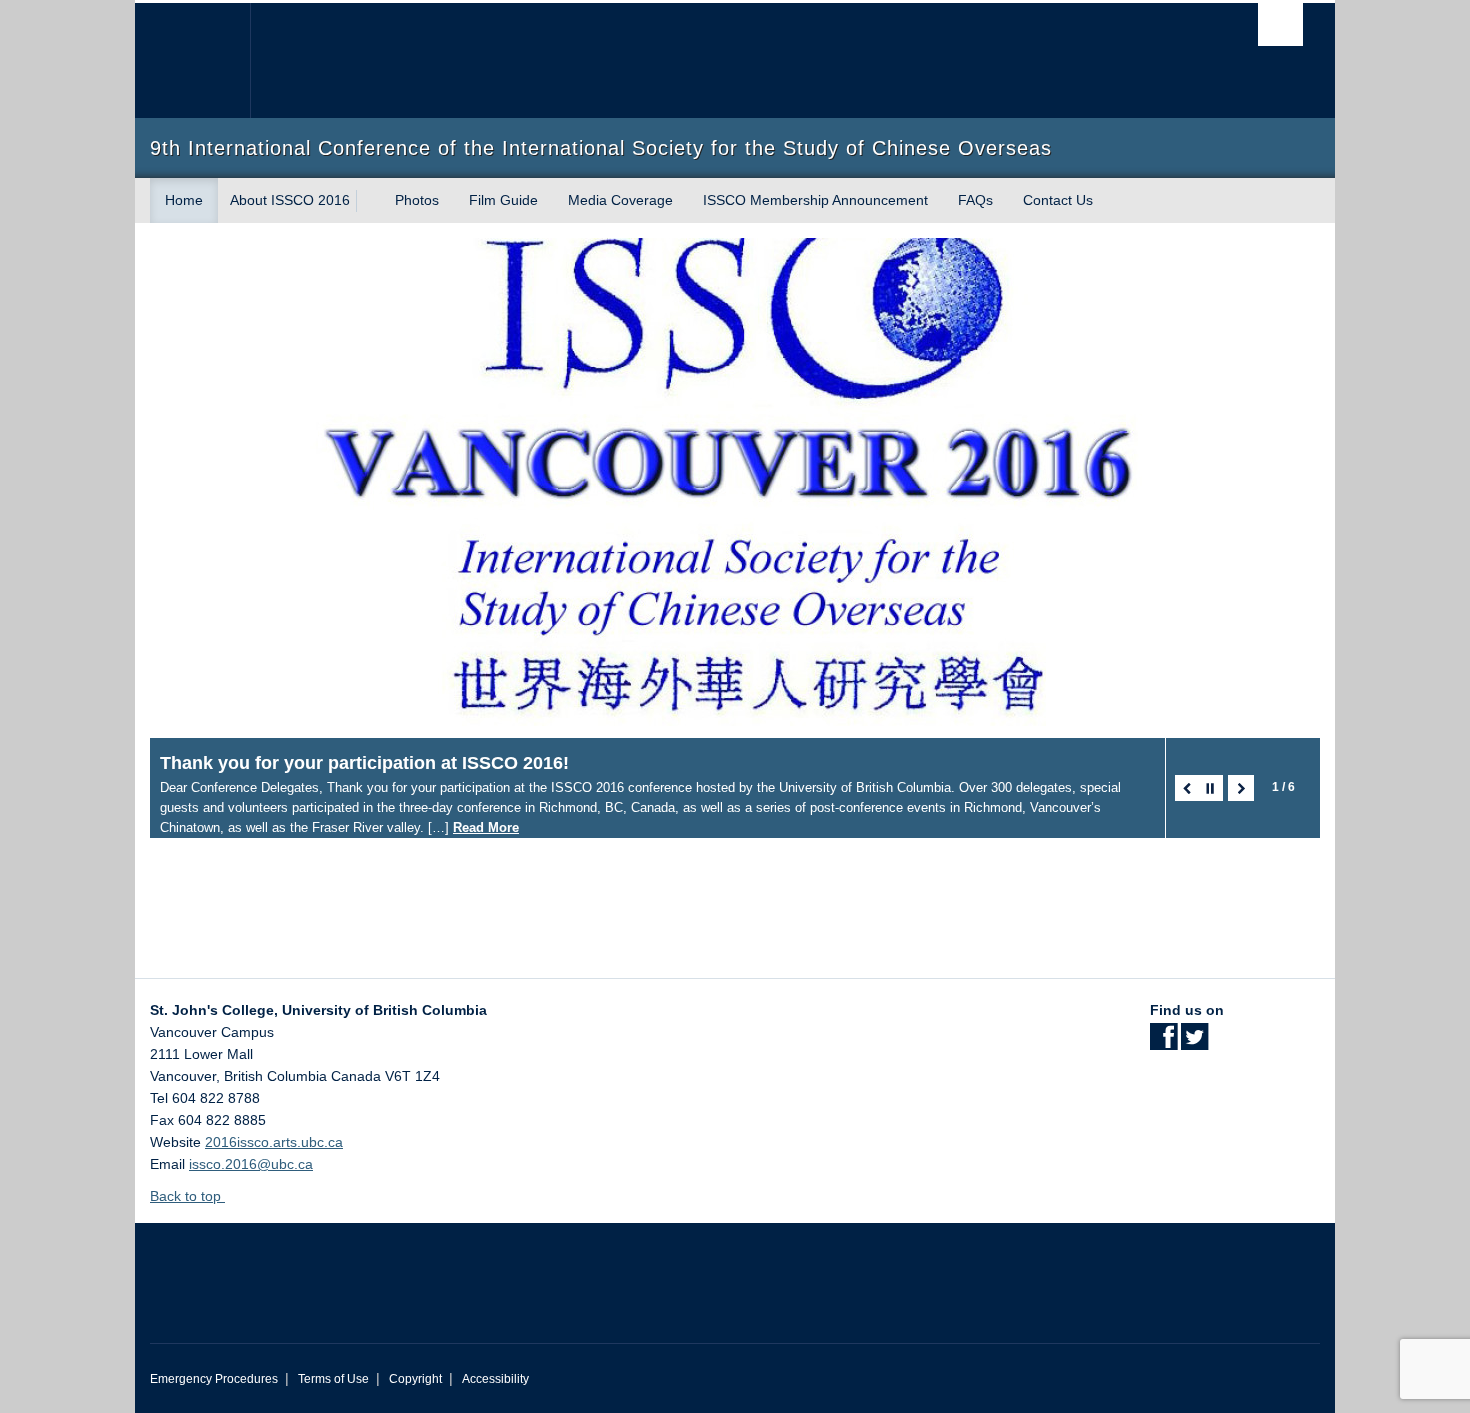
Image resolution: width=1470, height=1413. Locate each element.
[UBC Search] (1280, 24)
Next (1241, 788)
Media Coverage (620, 200)
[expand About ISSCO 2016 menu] (368, 201)
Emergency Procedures (214, 1379)
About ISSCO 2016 (290, 200)
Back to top (187, 1196)
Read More (486, 827)
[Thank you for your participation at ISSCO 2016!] (735, 488)
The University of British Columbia (192, 60)
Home (184, 200)
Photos (417, 200)
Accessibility (495, 1379)
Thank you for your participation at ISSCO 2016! (364, 763)
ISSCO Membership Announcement (815, 200)
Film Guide (503, 200)
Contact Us (1058, 200)
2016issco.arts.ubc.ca (274, 1142)
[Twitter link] (1194, 1043)
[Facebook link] (1163, 1043)
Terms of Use (333, 1379)
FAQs (975, 200)
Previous (1188, 788)
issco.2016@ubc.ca (251, 1164)
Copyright (415, 1379)
